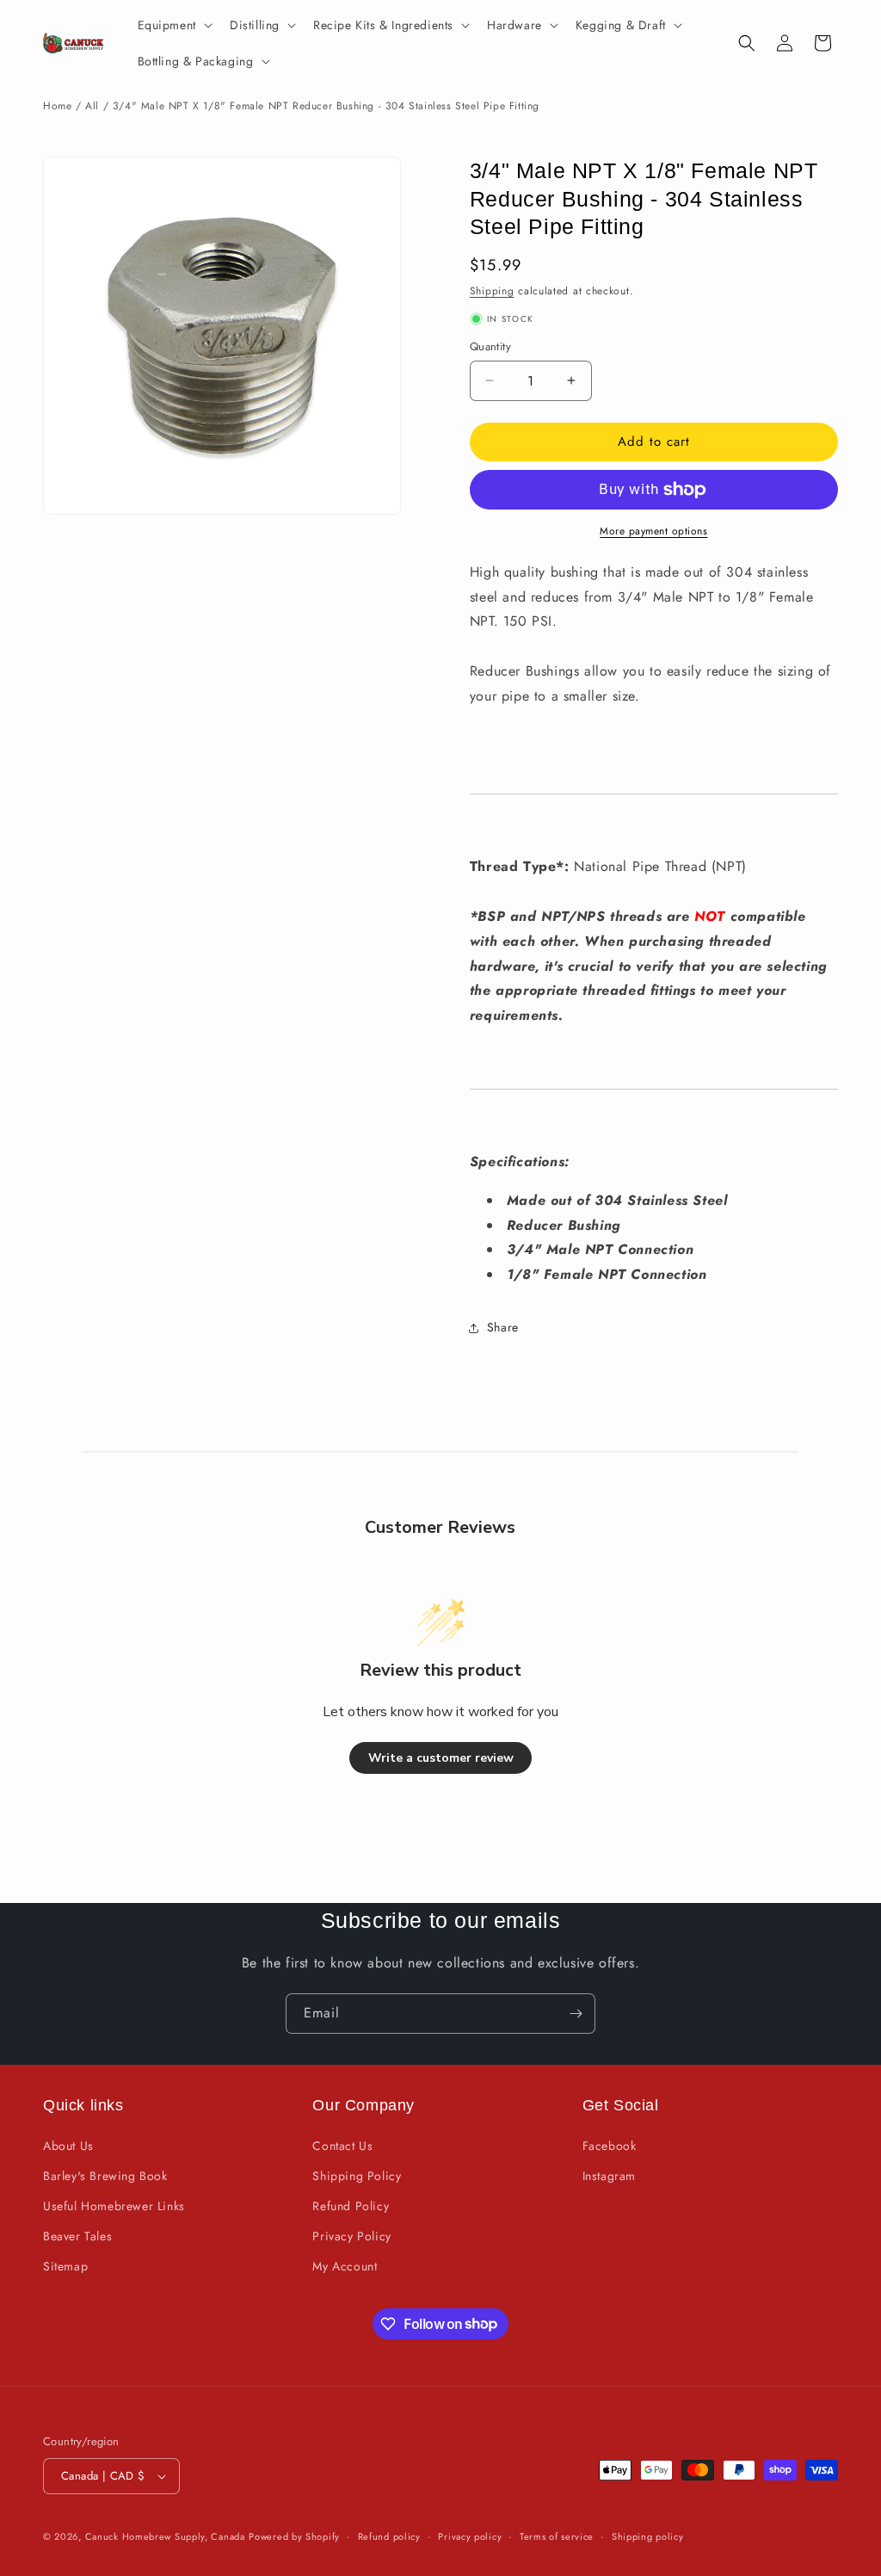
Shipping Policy (357, 2176)
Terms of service (557, 2536)
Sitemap (65, 2266)
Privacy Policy (351, 2236)
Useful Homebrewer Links (114, 2206)
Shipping (492, 291)
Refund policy (389, 2536)
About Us (68, 2146)
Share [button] (503, 1327)
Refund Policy (351, 2206)
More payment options (653, 531)
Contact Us (342, 2146)
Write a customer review (441, 1758)
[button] (173, 25)
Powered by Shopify (294, 2536)
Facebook (610, 2146)
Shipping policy (648, 2536)
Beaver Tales (77, 2236)
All (92, 106)
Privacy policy (470, 2536)
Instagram (609, 2176)
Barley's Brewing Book (105, 2176)
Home (57, 106)
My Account (345, 2266)
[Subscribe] (576, 2014)
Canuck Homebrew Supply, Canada (165, 2536)
